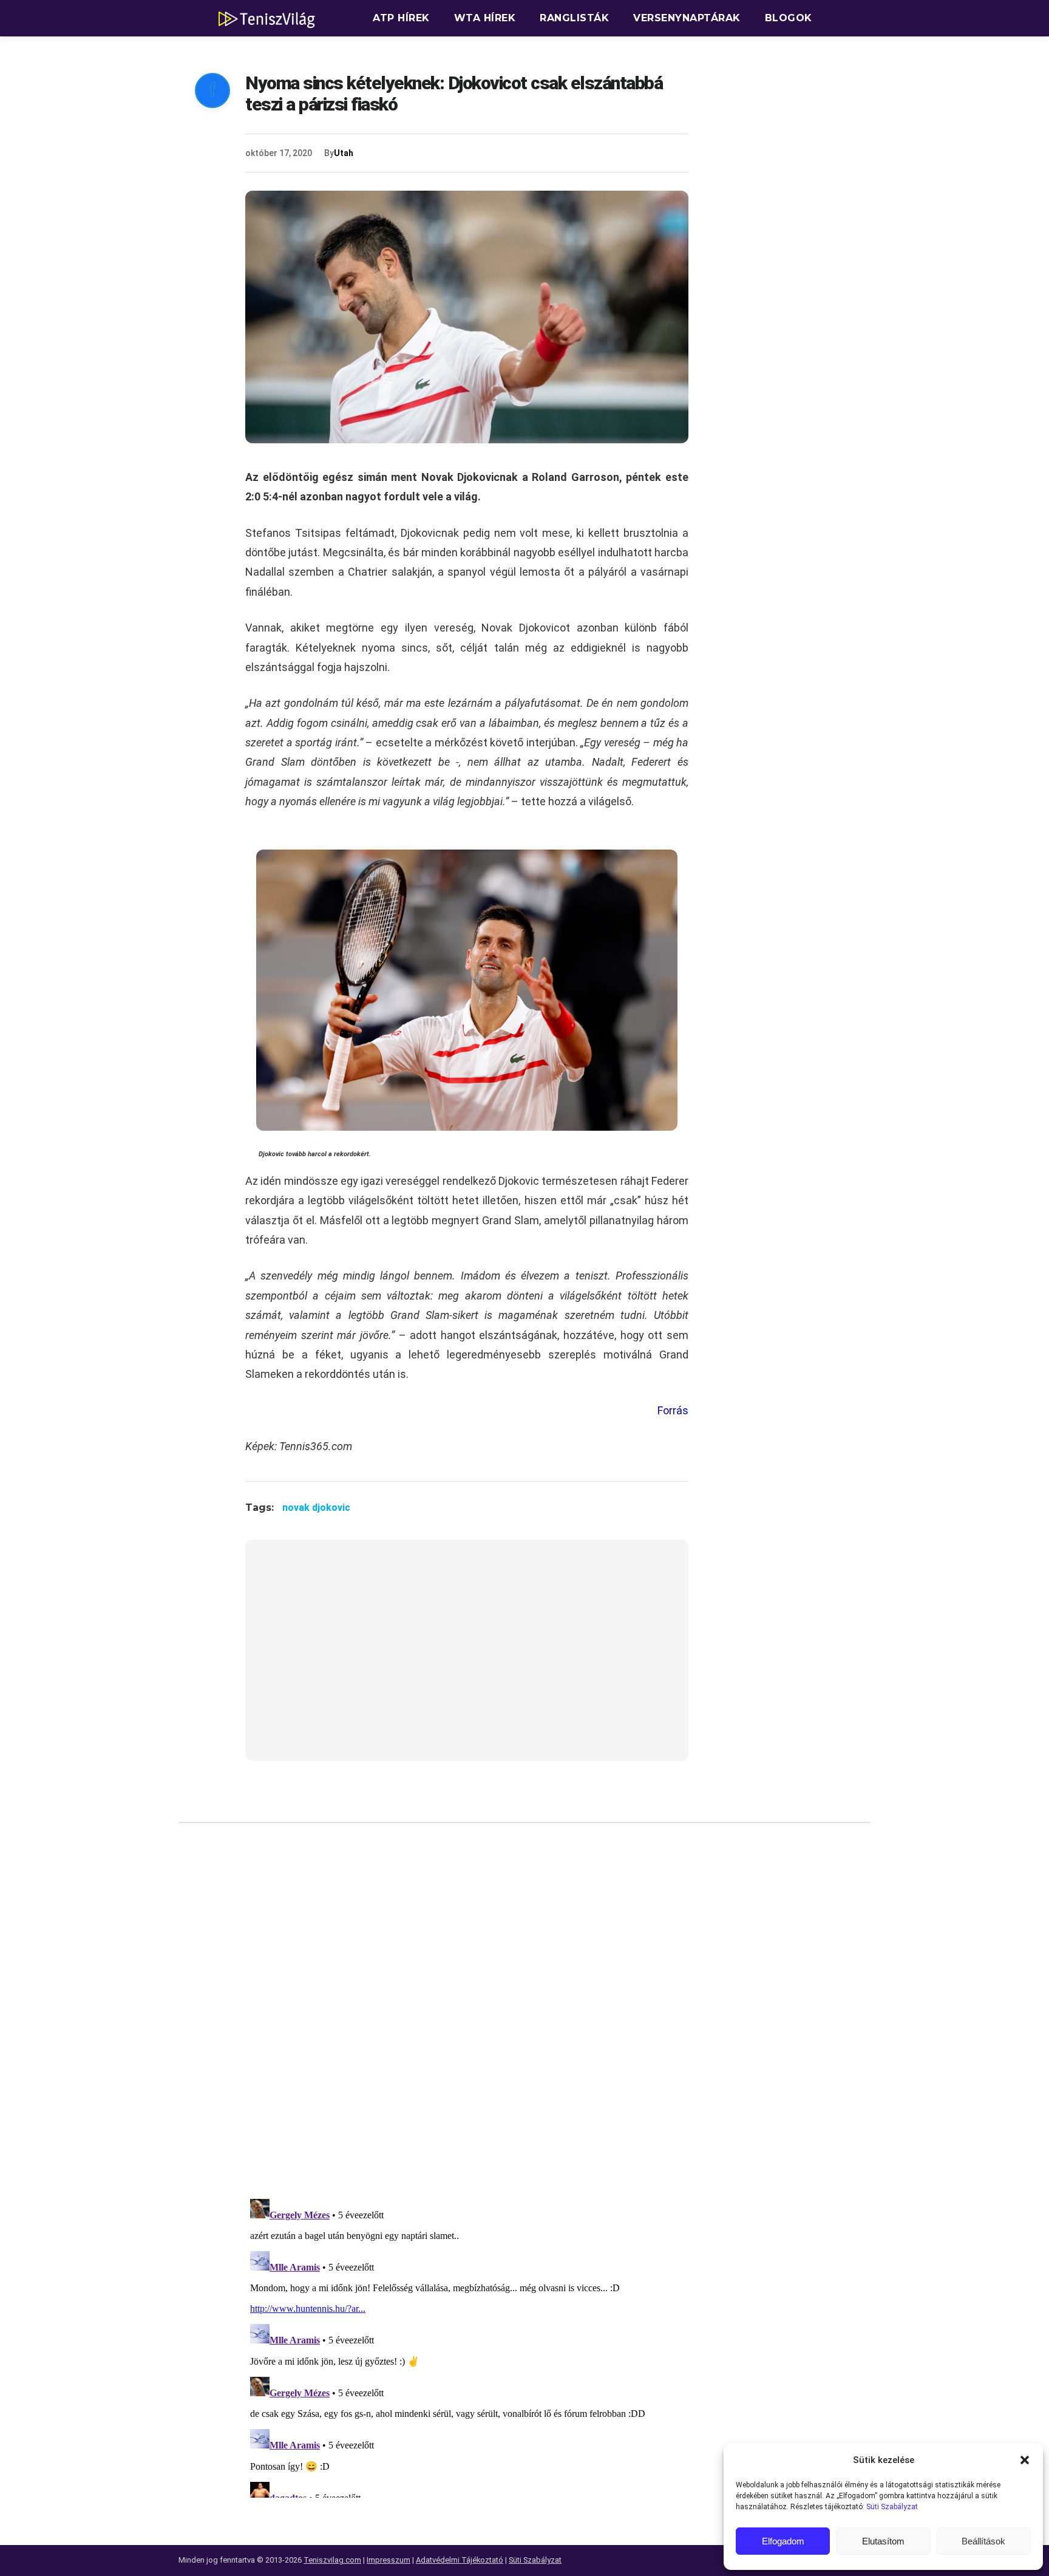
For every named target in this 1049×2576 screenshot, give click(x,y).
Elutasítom (883, 2541)
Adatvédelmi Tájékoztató (460, 2560)
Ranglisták (574, 18)
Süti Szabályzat (892, 2507)
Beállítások (983, 2541)
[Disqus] (467, 2015)
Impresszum (389, 2560)
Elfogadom (783, 2541)
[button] (1025, 2460)
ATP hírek (401, 18)
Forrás (673, 1410)
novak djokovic (316, 1508)
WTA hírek (485, 18)
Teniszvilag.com (332, 2560)
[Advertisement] (467, 1658)
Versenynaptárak (687, 18)
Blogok (789, 18)
